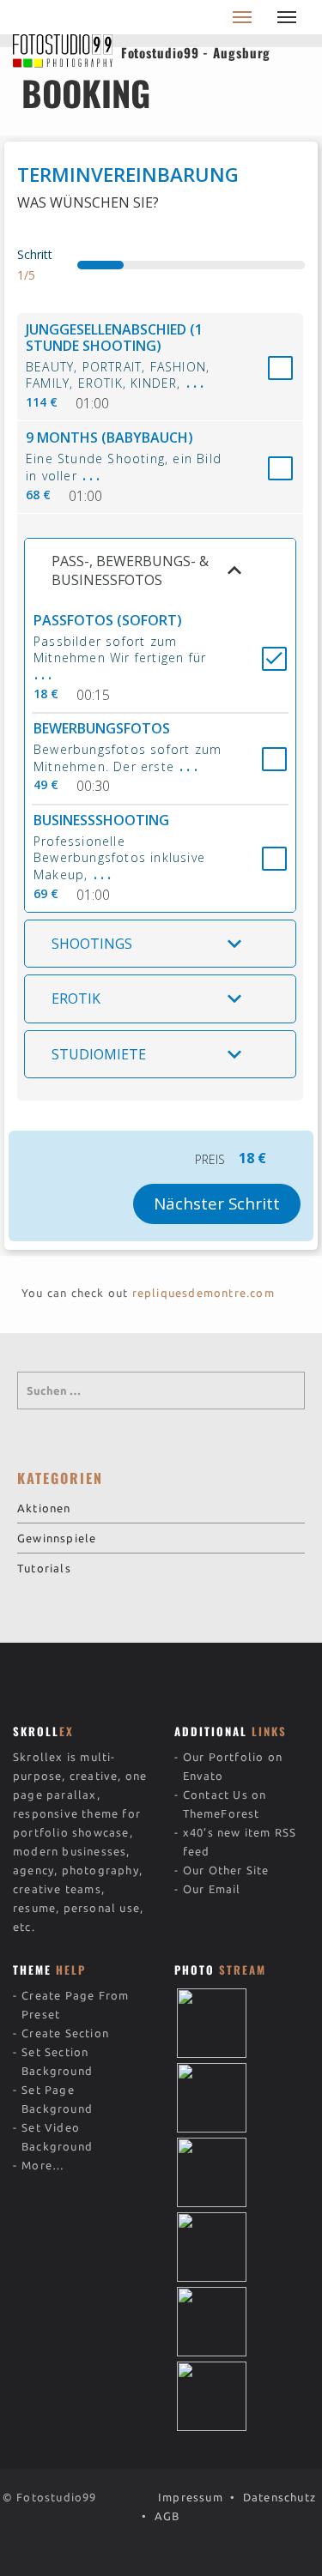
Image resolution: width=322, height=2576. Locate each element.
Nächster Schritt (217, 1203)
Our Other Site (226, 1870)
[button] (160, 571)
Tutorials (44, 1568)
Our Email (212, 1889)
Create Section (65, 2033)
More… (43, 2165)
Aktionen (44, 1508)
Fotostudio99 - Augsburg (196, 52)
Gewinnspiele (57, 1538)
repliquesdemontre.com (204, 1293)
